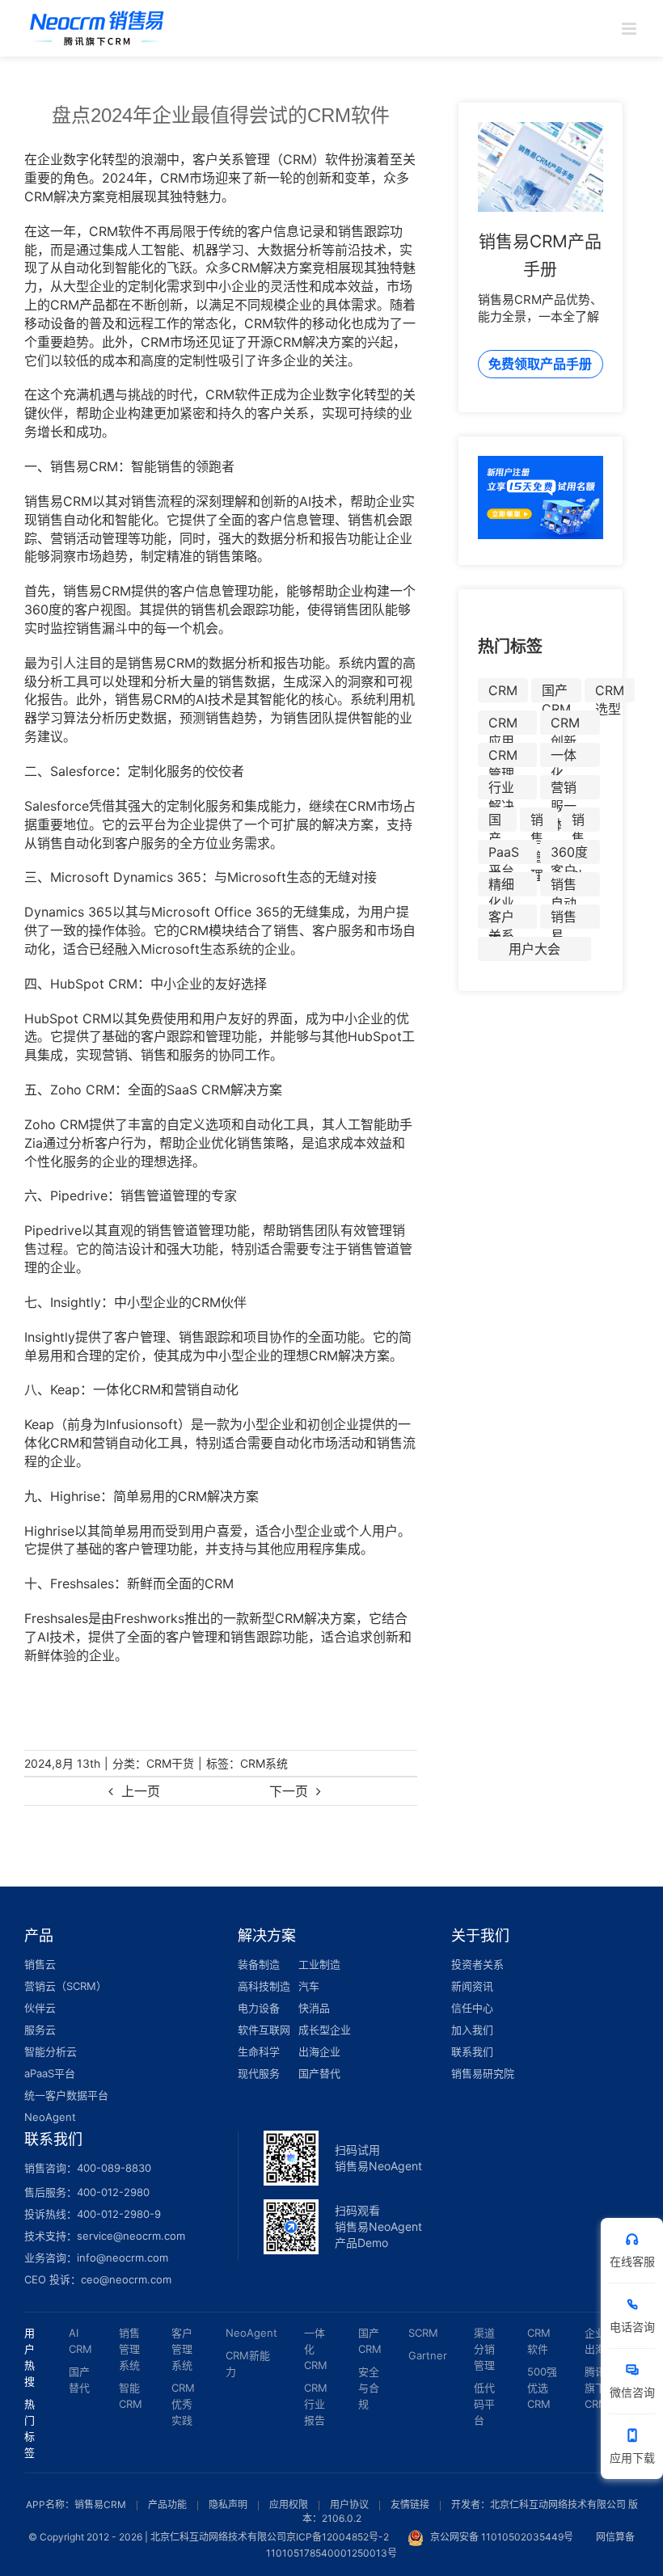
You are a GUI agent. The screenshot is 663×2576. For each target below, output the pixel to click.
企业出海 (595, 2341)
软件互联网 (264, 2030)
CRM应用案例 (503, 725)
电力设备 (259, 2008)
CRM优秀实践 (183, 2404)
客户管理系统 (182, 2349)
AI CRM (80, 2341)
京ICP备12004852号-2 (338, 2537)
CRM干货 (170, 1763)
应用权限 (289, 2504)
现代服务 (259, 2073)
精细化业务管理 (501, 886)
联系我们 (472, 2051)
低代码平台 (484, 2404)
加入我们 (472, 2030)
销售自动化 (564, 886)
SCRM (423, 2333)
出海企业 (319, 2051)
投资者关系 (477, 1964)
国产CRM (556, 692)
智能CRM (131, 2396)
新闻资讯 (472, 1986)
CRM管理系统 (503, 757)
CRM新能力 (248, 2363)
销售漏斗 (578, 822)
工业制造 (319, 1964)
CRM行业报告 (316, 2404)
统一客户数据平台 (66, 2095)
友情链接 (410, 2504)
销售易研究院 (483, 2073)
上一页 (141, 1791)
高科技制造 (264, 1986)
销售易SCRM (569, 919)
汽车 (309, 1986)
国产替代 (495, 822)
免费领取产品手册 (540, 364)
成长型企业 (325, 2030)
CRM (503, 690)
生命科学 (259, 2051)
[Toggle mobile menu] (630, 29)
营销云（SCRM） (65, 1986)
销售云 (40, 1964)
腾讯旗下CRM (596, 2388)
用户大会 (534, 949)
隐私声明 (228, 2504)
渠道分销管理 (484, 2349)
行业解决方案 (501, 789)
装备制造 (259, 1964)
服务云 (40, 2030)
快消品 (314, 2008)
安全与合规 (369, 2388)
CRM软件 (539, 2341)
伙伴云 (40, 2008)
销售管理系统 (129, 2349)
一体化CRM (565, 757)
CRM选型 (610, 692)
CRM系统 (264, 1763)
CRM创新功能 (565, 725)
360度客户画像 (569, 854)
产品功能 (167, 2504)
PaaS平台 (504, 854)
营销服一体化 (564, 789)
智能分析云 (51, 2051)
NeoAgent (50, 2117)
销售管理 (537, 822)
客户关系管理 (501, 919)
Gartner (428, 2355)
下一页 (289, 1791)
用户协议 (349, 2504)
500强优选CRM (542, 2388)
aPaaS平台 (50, 2073)
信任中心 (472, 2008)
